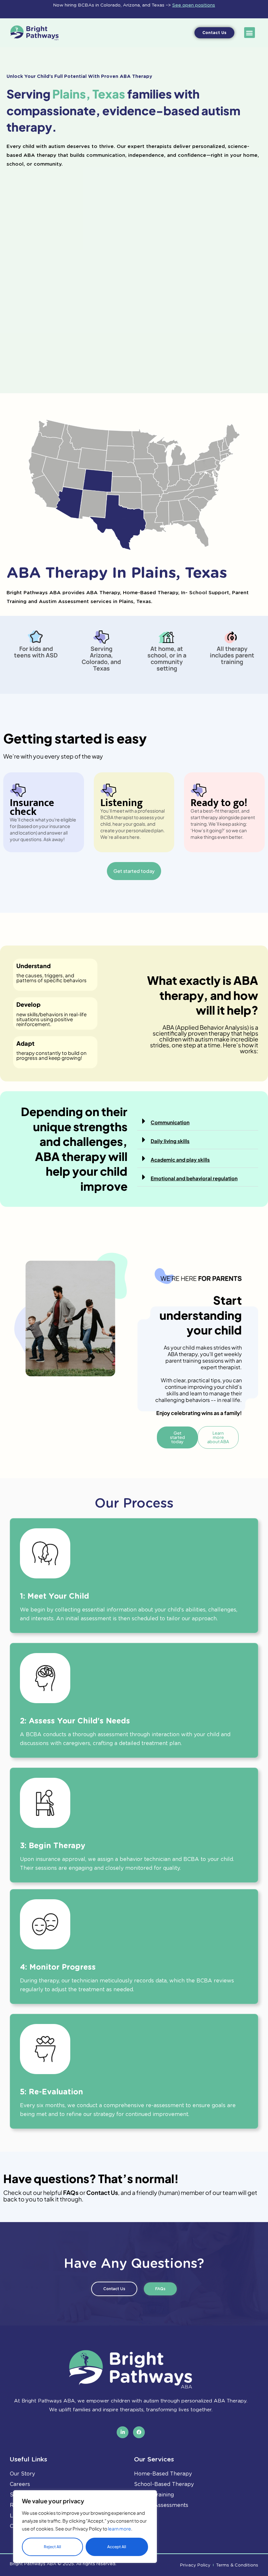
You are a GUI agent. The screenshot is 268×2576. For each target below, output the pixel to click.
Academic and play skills (180, 1159)
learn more (119, 2529)
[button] (250, 33)
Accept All (117, 2547)
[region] (85, 2527)
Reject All (52, 2547)
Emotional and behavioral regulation (194, 1178)
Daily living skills (170, 1141)
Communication (170, 1122)
